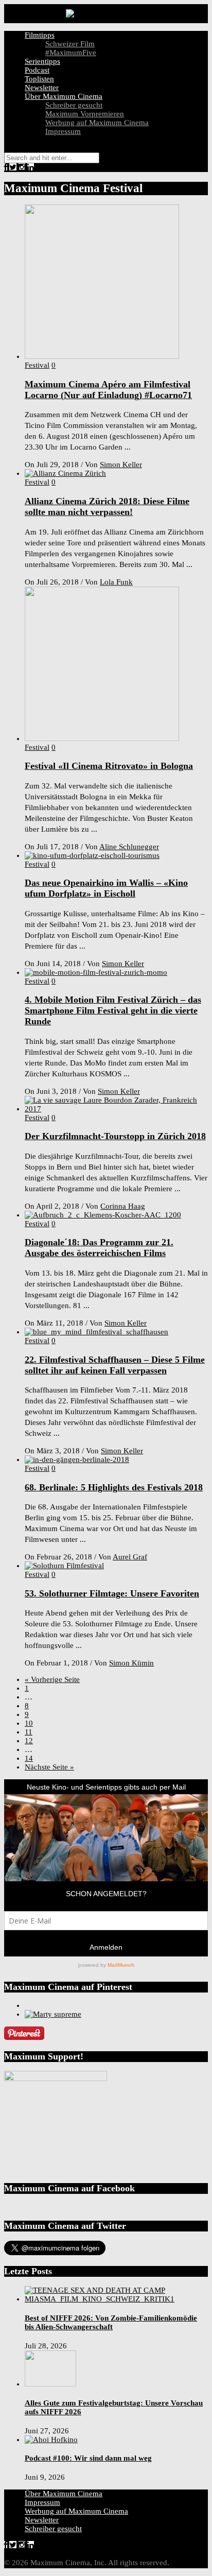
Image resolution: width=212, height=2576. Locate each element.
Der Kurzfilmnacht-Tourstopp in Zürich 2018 (115, 1136)
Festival (37, 365)
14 (29, 1758)
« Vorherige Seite (52, 1679)
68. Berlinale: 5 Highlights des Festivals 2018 (114, 1487)
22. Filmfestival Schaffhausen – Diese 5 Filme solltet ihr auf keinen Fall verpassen (115, 1365)
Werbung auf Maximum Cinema (97, 123)
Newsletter (42, 88)
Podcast (37, 70)
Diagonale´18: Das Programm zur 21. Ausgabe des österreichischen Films (99, 1248)
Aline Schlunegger (129, 847)
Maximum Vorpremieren (85, 114)
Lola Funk (116, 582)
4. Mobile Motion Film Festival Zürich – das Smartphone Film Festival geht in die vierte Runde (113, 1010)
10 (29, 1723)
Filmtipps (40, 35)
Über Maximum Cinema (64, 96)
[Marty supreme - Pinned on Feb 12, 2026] (53, 2014)
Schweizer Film (70, 44)
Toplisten (39, 79)
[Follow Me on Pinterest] (24, 2037)
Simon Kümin (131, 1663)
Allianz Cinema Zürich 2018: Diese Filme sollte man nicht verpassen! (107, 506)
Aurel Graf (130, 1557)
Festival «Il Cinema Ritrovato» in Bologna (109, 766)
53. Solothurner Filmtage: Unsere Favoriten (112, 1593)
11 (29, 1732)
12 (29, 1741)
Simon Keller (121, 465)
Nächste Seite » (49, 1767)
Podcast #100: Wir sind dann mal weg (88, 2458)
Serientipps (42, 61)
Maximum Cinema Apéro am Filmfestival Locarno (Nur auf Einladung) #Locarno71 (108, 390)
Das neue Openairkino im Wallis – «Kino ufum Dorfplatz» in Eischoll (106, 888)
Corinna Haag (123, 1206)
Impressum (63, 131)
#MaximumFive (71, 53)
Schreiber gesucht (74, 105)
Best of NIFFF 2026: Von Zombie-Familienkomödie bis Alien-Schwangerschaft (111, 2322)
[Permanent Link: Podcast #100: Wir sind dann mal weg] (51, 2440)
